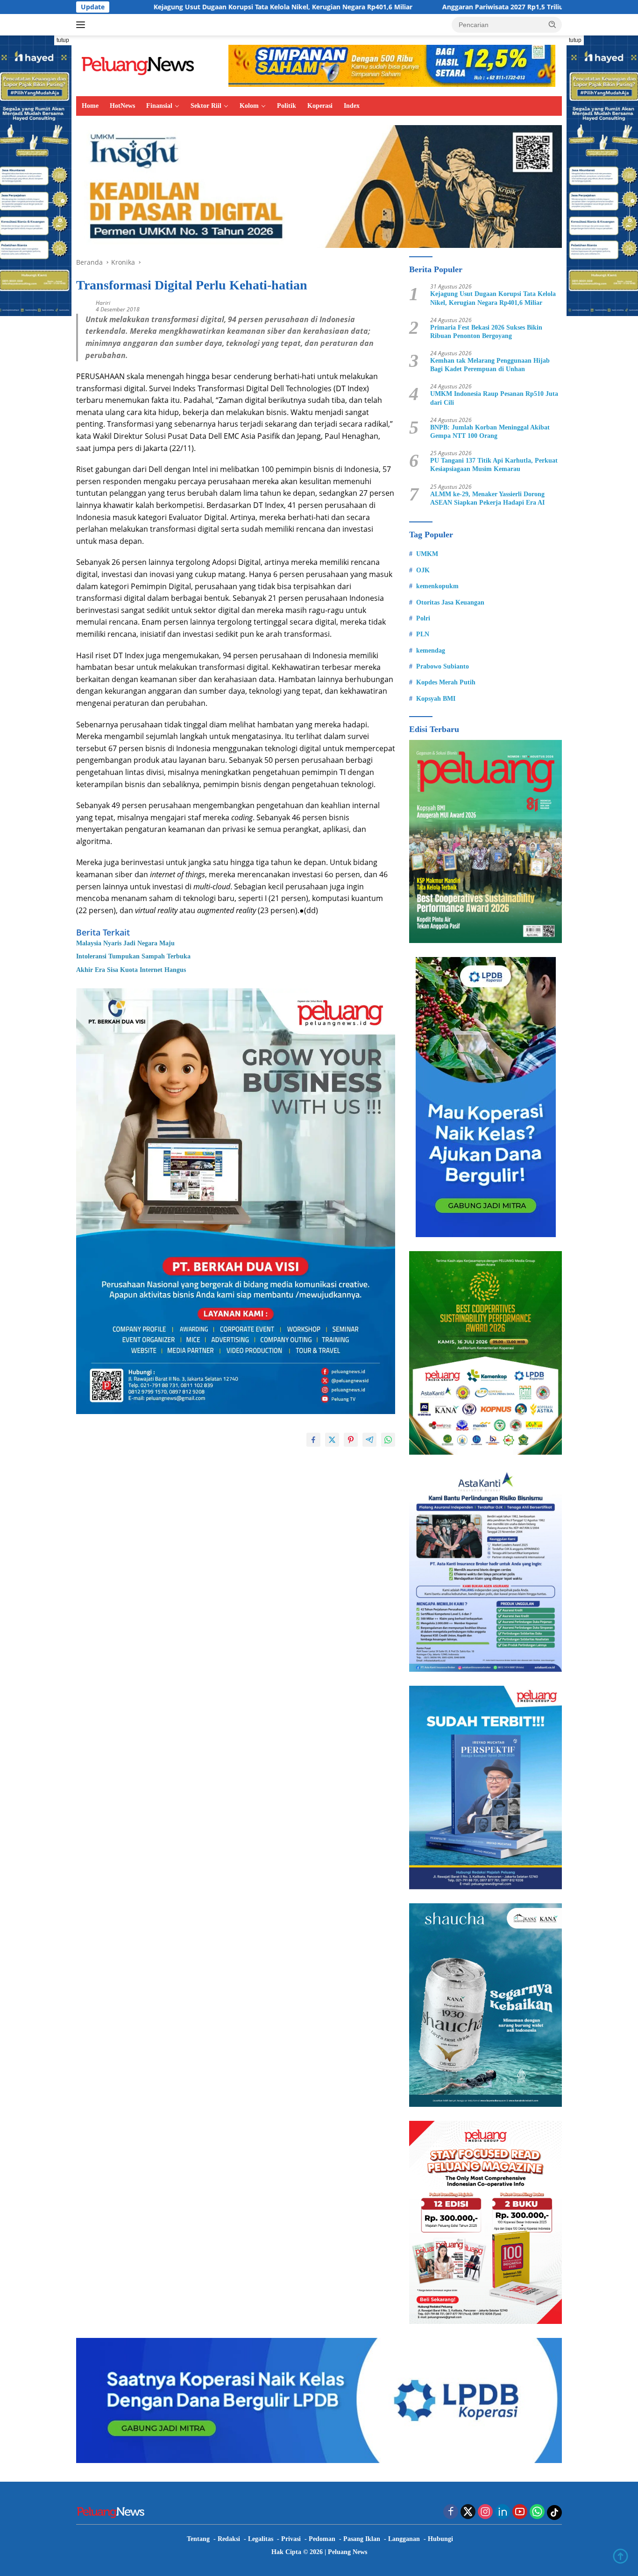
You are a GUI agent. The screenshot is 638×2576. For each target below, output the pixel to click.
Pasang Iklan (362, 2539)
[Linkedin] (503, 2512)
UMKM (427, 554)
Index (352, 106)
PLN (423, 634)
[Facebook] (451, 2512)
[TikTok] (554, 2513)
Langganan (404, 2539)
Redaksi (229, 2539)
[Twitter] (468, 2512)
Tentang (198, 2539)
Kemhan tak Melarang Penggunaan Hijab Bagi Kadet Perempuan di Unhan (490, 365)
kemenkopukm (437, 586)
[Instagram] (485, 2512)
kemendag (431, 651)
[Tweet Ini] (332, 1440)
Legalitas (261, 2539)
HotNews (122, 106)
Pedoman (322, 2539)
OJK (423, 570)
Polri (423, 618)
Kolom (249, 106)
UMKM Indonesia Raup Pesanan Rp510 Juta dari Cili (494, 398)
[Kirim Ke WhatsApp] (388, 1440)
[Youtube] (520, 2512)
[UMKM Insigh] (319, 186)
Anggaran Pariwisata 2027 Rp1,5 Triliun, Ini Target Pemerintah (419, 7)
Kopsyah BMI (436, 699)
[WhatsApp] (537, 2512)
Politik (287, 106)
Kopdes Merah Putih (446, 682)
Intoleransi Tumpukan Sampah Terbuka (133, 956)
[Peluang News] (142, 65)
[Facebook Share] (313, 1440)
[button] (553, 24)
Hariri (103, 303)
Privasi (291, 2539)
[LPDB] (486, 1097)
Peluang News (347, 2552)
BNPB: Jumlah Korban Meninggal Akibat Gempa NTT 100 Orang (490, 432)
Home (90, 106)
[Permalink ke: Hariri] (84, 305)
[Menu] (82, 25)
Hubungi (440, 2539)
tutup (63, 40)
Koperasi (320, 106)
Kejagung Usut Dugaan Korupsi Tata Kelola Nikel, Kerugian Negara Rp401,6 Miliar (160, 7)
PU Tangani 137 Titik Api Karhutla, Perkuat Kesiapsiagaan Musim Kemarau (494, 465)
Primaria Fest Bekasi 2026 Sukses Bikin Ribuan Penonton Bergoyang (486, 332)
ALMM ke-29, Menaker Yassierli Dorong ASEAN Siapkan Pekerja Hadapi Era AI (487, 498)
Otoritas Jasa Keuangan (450, 602)
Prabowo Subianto (443, 666)
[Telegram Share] (369, 1440)
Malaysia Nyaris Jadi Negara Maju (125, 943)
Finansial (159, 106)
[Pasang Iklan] (236, 1200)
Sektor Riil (206, 106)
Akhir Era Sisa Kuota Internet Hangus (131, 970)
